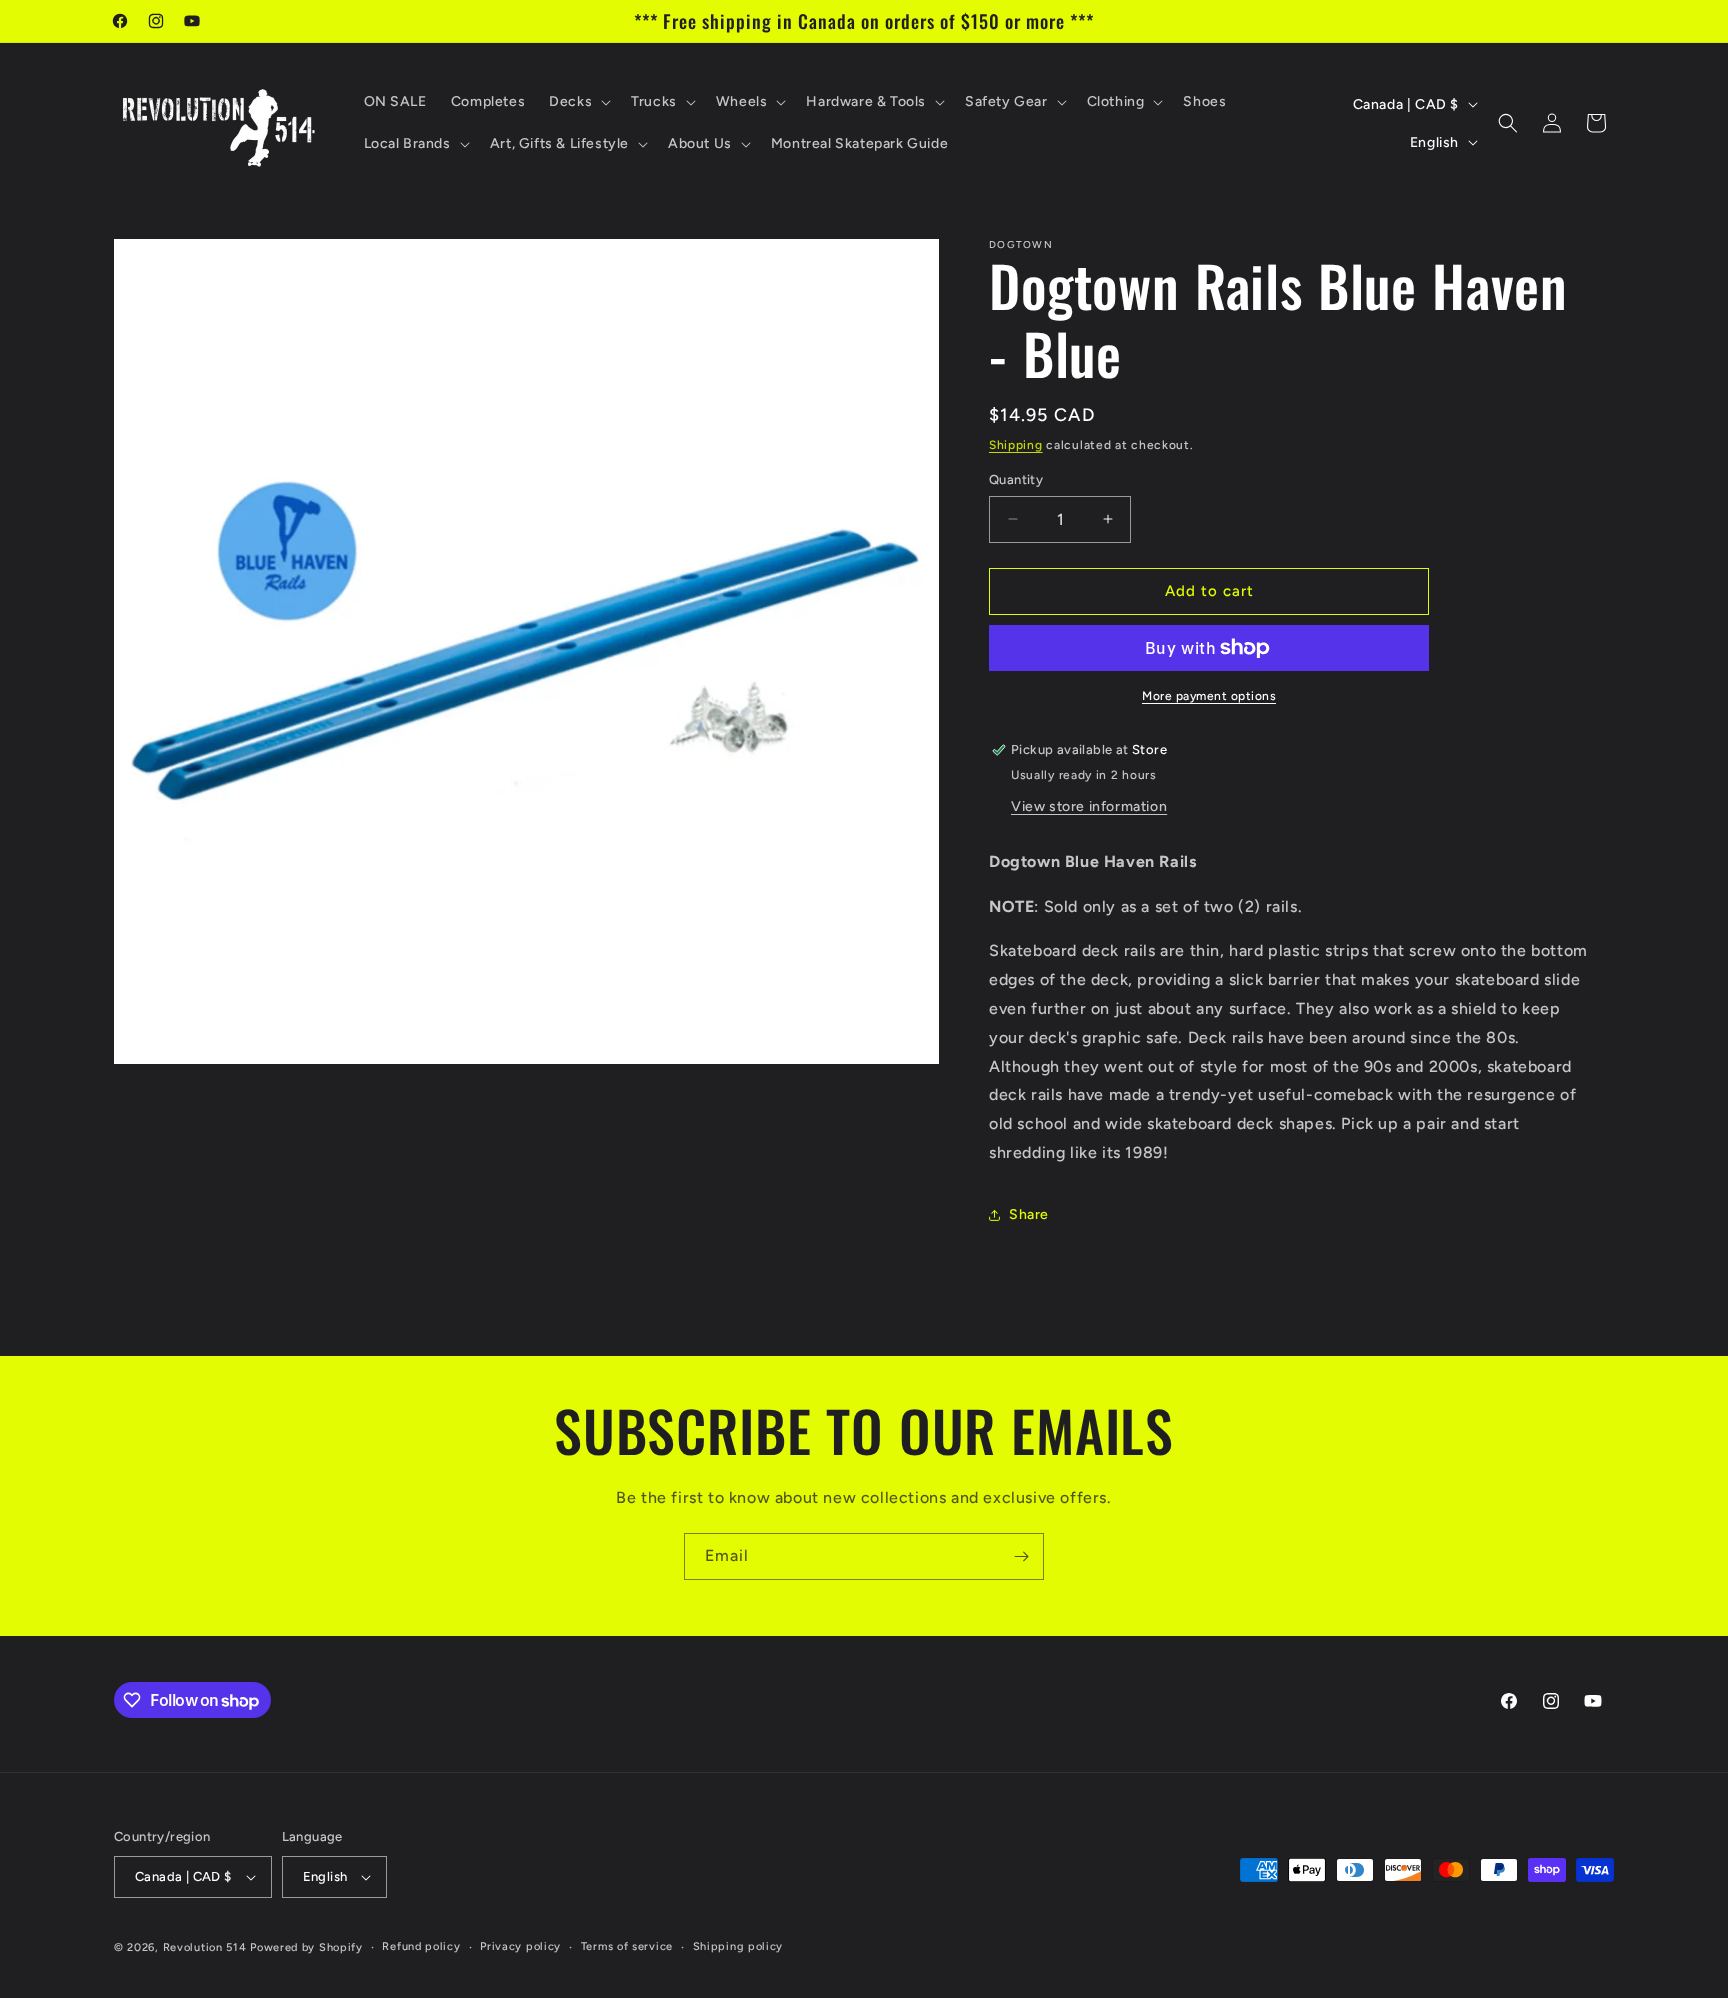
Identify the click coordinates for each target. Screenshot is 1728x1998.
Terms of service (627, 1946)
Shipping (1016, 445)
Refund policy (421, 1946)
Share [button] (1029, 1214)
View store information (1089, 806)
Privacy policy (520, 1946)
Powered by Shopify (306, 1947)
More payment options (1209, 696)
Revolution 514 (205, 1947)
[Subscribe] (1021, 1556)
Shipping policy (738, 1946)
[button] (578, 102)
